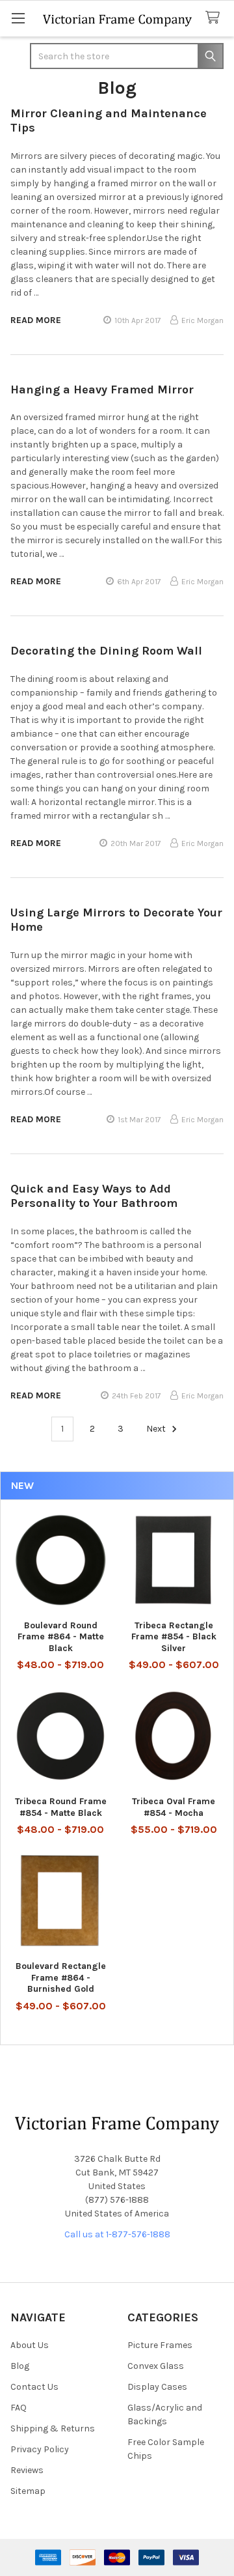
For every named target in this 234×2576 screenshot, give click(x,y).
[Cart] (215, 18)
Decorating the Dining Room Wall (106, 651)
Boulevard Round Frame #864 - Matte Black (61, 1637)
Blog (20, 2366)
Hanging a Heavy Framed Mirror (102, 389)
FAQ (19, 2408)
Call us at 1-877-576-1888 (117, 2234)
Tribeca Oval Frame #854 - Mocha (174, 1807)
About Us (30, 2345)
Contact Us (34, 2387)
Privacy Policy (40, 2449)
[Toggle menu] (18, 18)
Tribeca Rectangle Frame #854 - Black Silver (174, 1637)
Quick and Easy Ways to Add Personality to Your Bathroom (94, 1196)
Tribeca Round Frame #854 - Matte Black (61, 1807)
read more (36, 320)
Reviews (27, 2470)
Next (157, 1429)
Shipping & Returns (53, 2428)
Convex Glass (156, 2366)
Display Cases (157, 2387)
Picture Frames (160, 2345)
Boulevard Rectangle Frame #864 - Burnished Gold (61, 1977)
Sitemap (28, 2491)
